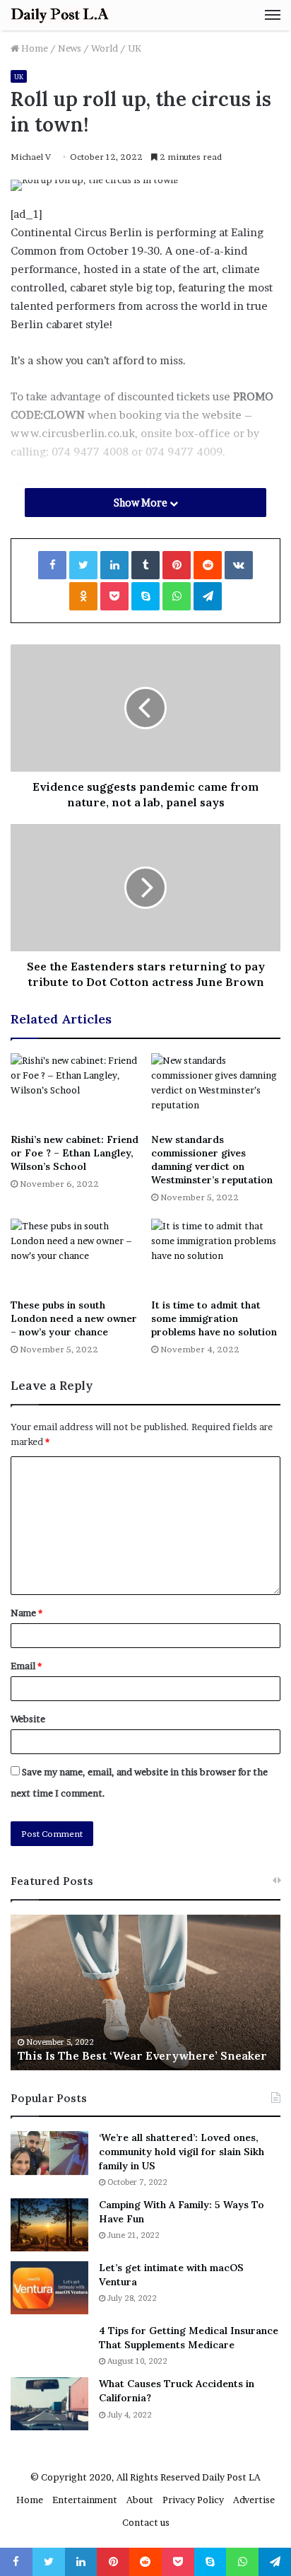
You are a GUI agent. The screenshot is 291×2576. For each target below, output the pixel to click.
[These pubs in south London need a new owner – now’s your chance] (75, 1255)
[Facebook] (52, 565)
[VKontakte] (239, 565)
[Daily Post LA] (60, 15)
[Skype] (145, 596)
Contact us (146, 2522)
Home (34, 48)
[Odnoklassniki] (83, 596)
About (140, 2500)
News (70, 48)
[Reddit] (208, 565)
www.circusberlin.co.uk (73, 433)
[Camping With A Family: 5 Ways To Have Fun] (49, 2225)
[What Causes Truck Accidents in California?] (49, 2404)
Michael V (31, 157)
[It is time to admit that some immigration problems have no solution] (216, 1255)
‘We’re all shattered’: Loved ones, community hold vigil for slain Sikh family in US (182, 2151)
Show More (142, 503)
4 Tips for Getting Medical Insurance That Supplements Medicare (189, 2338)
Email (26, 1666)
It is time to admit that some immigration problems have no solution (214, 1318)
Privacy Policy (193, 2500)
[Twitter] (83, 565)
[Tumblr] (145, 565)
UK (135, 48)
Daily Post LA (231, 2477)
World (105, 48)
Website (28, 1719)
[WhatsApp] (177, 596)
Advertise (254, 2500)
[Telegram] (208, 596)
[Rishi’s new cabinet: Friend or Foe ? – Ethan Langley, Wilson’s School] (75, 1090)
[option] (145, 1992)
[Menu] (273, 15)
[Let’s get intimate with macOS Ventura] (49, 2288)
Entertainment (85, 2500)
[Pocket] (114, 596)
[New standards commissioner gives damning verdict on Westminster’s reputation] (216, 1090)
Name (26, 1613)
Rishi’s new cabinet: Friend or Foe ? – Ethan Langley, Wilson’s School (75, 1153)
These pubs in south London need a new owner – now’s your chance (74, 1318)
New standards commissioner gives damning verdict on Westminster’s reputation (212, 1160)
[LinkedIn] (114, 565)
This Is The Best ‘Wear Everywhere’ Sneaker (142, 2055)
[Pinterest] (177, 565)
